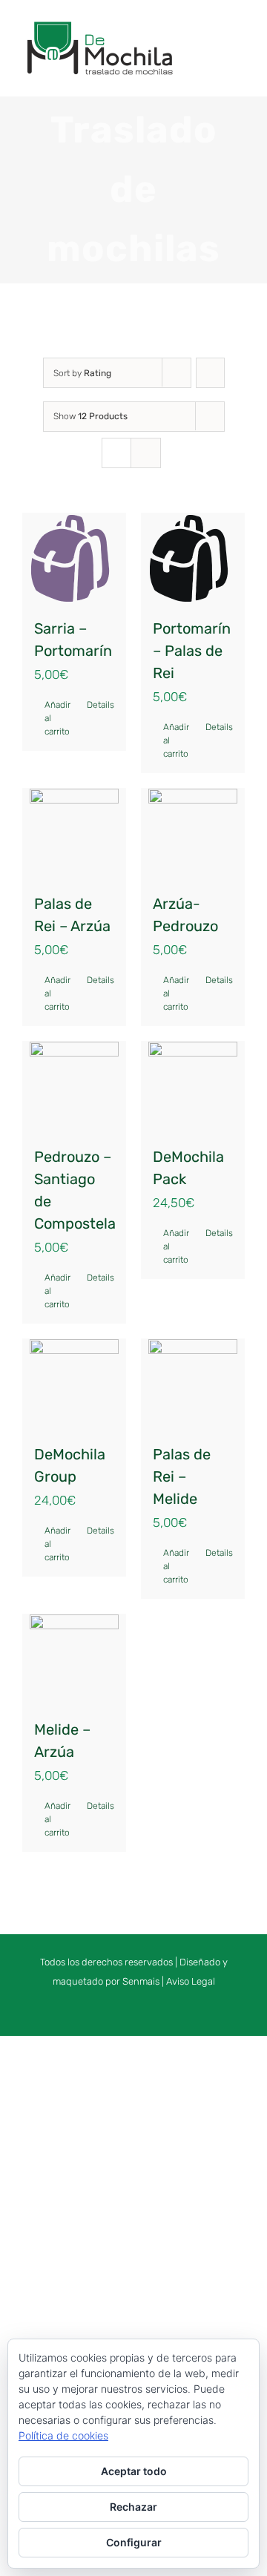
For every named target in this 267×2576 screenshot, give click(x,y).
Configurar (134, 2542)
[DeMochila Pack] (193, 1086)
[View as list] (146, 453)
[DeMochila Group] (74, 1384)
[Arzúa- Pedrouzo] (193, 833)
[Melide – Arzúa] (74, 1659)
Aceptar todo (134, 2471)
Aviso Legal (191, 1981)
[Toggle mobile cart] (212, 40)
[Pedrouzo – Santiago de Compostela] (74, 1086)
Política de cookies (63, 2435)
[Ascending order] (210, 373)
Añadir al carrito (57, 718)
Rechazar (133, 2507)
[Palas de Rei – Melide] (193, 1384)
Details (100, 705)
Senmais (141, 1981)
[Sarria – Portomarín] (74, 558)
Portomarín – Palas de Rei (192, 651)
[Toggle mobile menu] (239, 40)
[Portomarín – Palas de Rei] (193, 558)
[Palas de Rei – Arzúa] (74, 833)
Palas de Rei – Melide (182, 1476)
